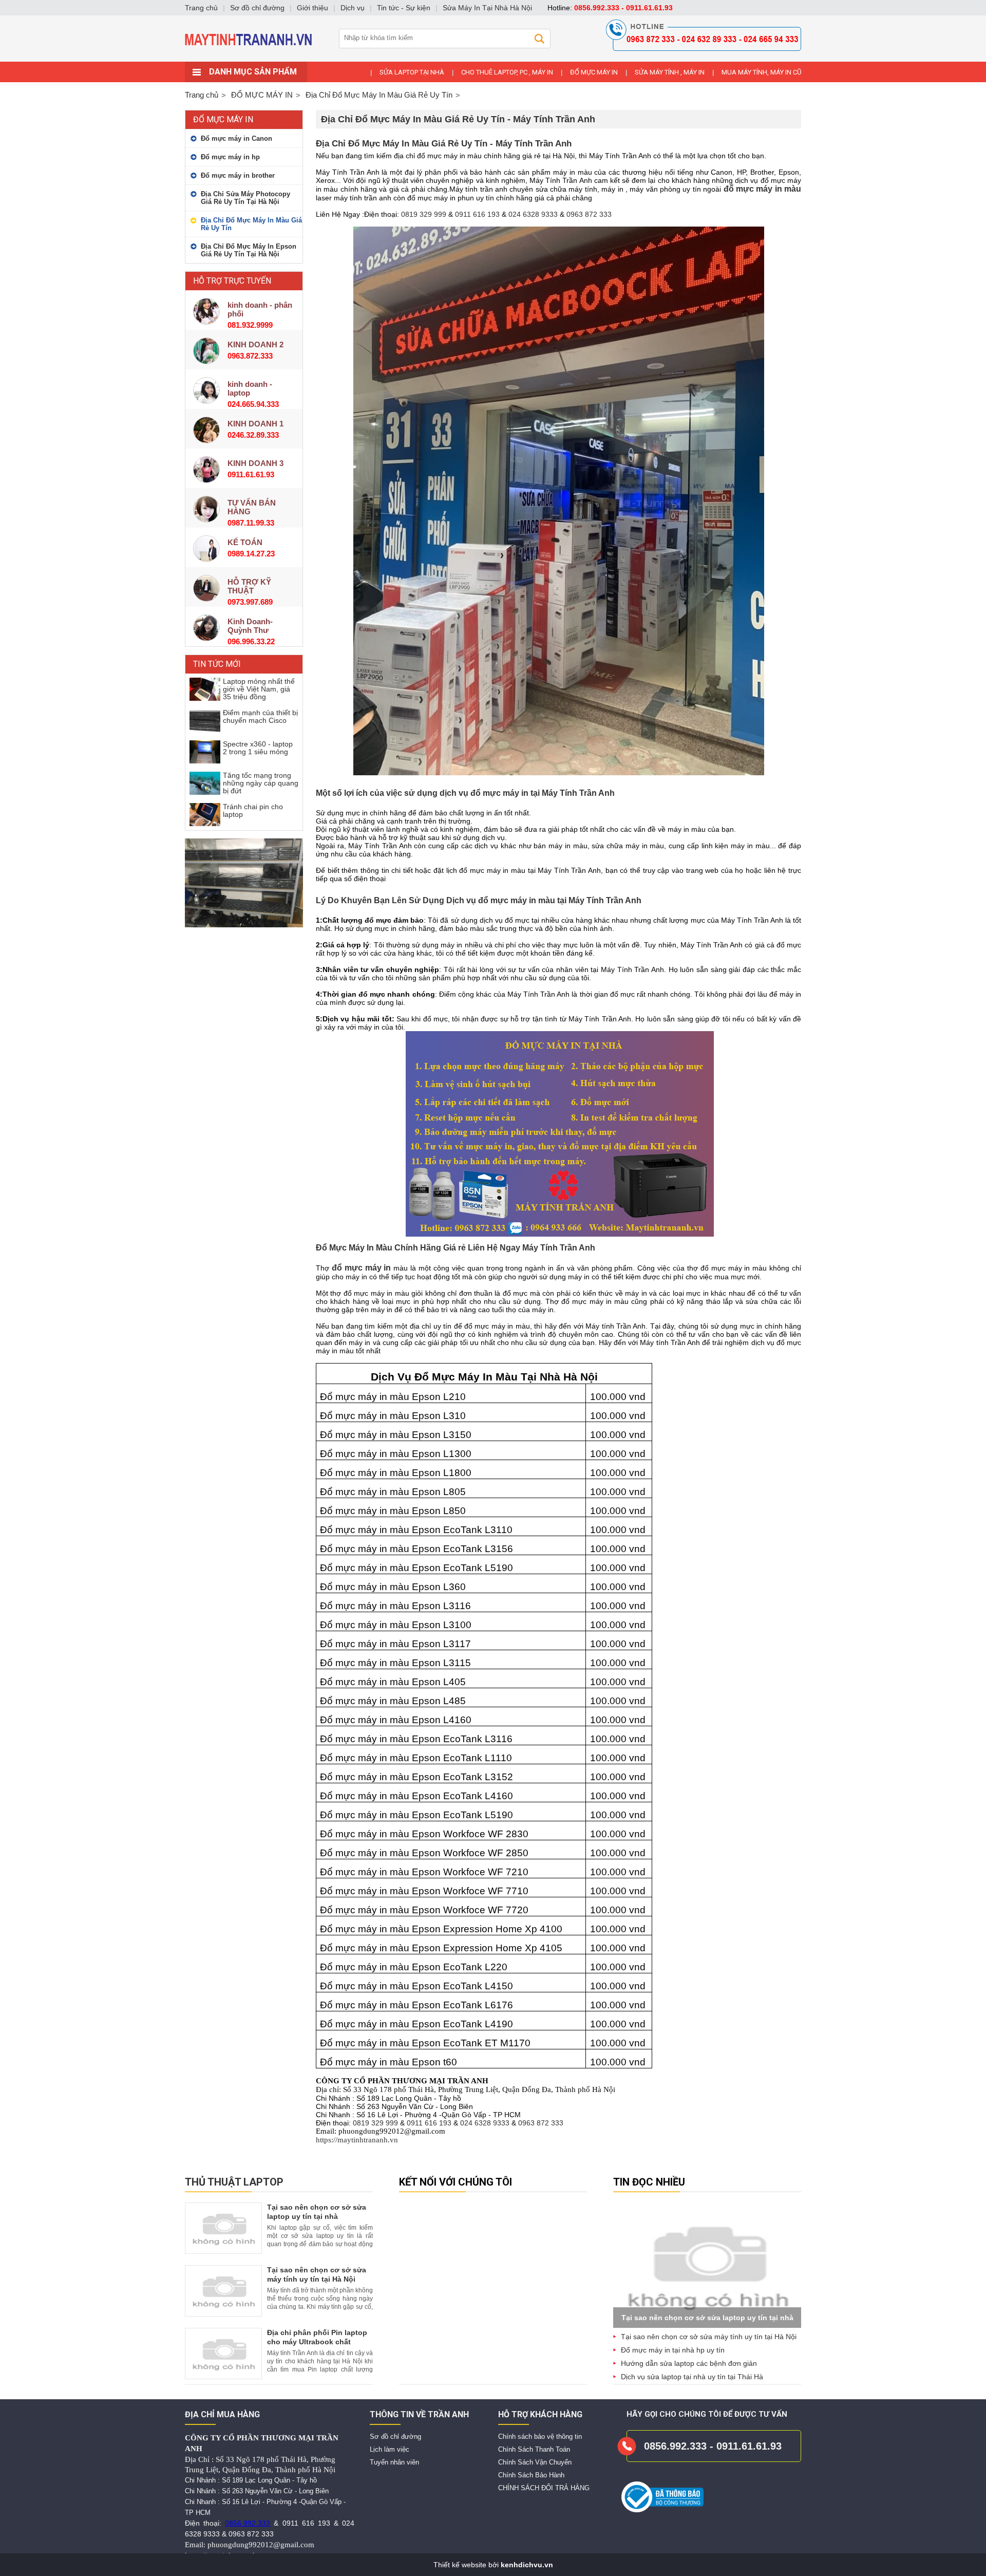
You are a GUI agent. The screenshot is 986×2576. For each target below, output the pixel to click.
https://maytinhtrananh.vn (357, 2140)
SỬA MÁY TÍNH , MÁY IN (670, 72)
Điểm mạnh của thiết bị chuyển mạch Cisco (260, 716)
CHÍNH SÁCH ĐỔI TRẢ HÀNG (544, 2488)
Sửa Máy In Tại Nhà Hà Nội (487, 8)
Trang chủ (202, 95)
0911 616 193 (477, 214)
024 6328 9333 (533, 214)
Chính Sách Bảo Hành (531, 2475)
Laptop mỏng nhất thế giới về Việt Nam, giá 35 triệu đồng (259, 689)
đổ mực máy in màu (762, 189)
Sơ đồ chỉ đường (395, 2437)
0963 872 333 (589, 214)
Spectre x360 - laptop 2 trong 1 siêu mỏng (258, 748)
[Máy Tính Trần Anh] (493, 59)
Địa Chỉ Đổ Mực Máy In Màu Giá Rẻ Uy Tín (251, 224)
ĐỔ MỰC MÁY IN (594, 72)
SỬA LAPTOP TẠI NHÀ (412, 72)
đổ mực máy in (362, 1268)
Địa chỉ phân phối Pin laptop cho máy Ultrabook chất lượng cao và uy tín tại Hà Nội (319, 2342)
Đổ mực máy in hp (230, 157)
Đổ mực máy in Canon (236, 138)
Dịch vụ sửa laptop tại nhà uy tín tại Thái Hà (692, 2377)
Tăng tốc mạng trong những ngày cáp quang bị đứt (261, 783)
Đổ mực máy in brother (238, 175)
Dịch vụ (353, 8)
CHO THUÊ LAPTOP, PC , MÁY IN (507, 72)
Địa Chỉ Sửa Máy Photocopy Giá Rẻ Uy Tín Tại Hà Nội (245, 198)
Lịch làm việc (390, 2449)
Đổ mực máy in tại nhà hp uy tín (673, 2350)
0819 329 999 (424, 214)
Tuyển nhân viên (394, 2462)
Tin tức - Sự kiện (404, 8)
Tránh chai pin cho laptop (253, 810)
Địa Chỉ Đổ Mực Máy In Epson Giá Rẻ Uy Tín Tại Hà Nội (249, 250)
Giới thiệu (312, 8)
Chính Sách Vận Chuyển (535, 2462)
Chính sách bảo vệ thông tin (540, 2437)
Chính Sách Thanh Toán (534, 2449)
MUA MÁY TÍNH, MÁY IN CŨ (761, 72)
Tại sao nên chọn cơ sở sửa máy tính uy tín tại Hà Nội (709, 2337)
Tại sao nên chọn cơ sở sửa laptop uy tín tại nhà (707, 2318)
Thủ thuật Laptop (234, 2182)
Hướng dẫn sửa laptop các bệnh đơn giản (689, 2363)
